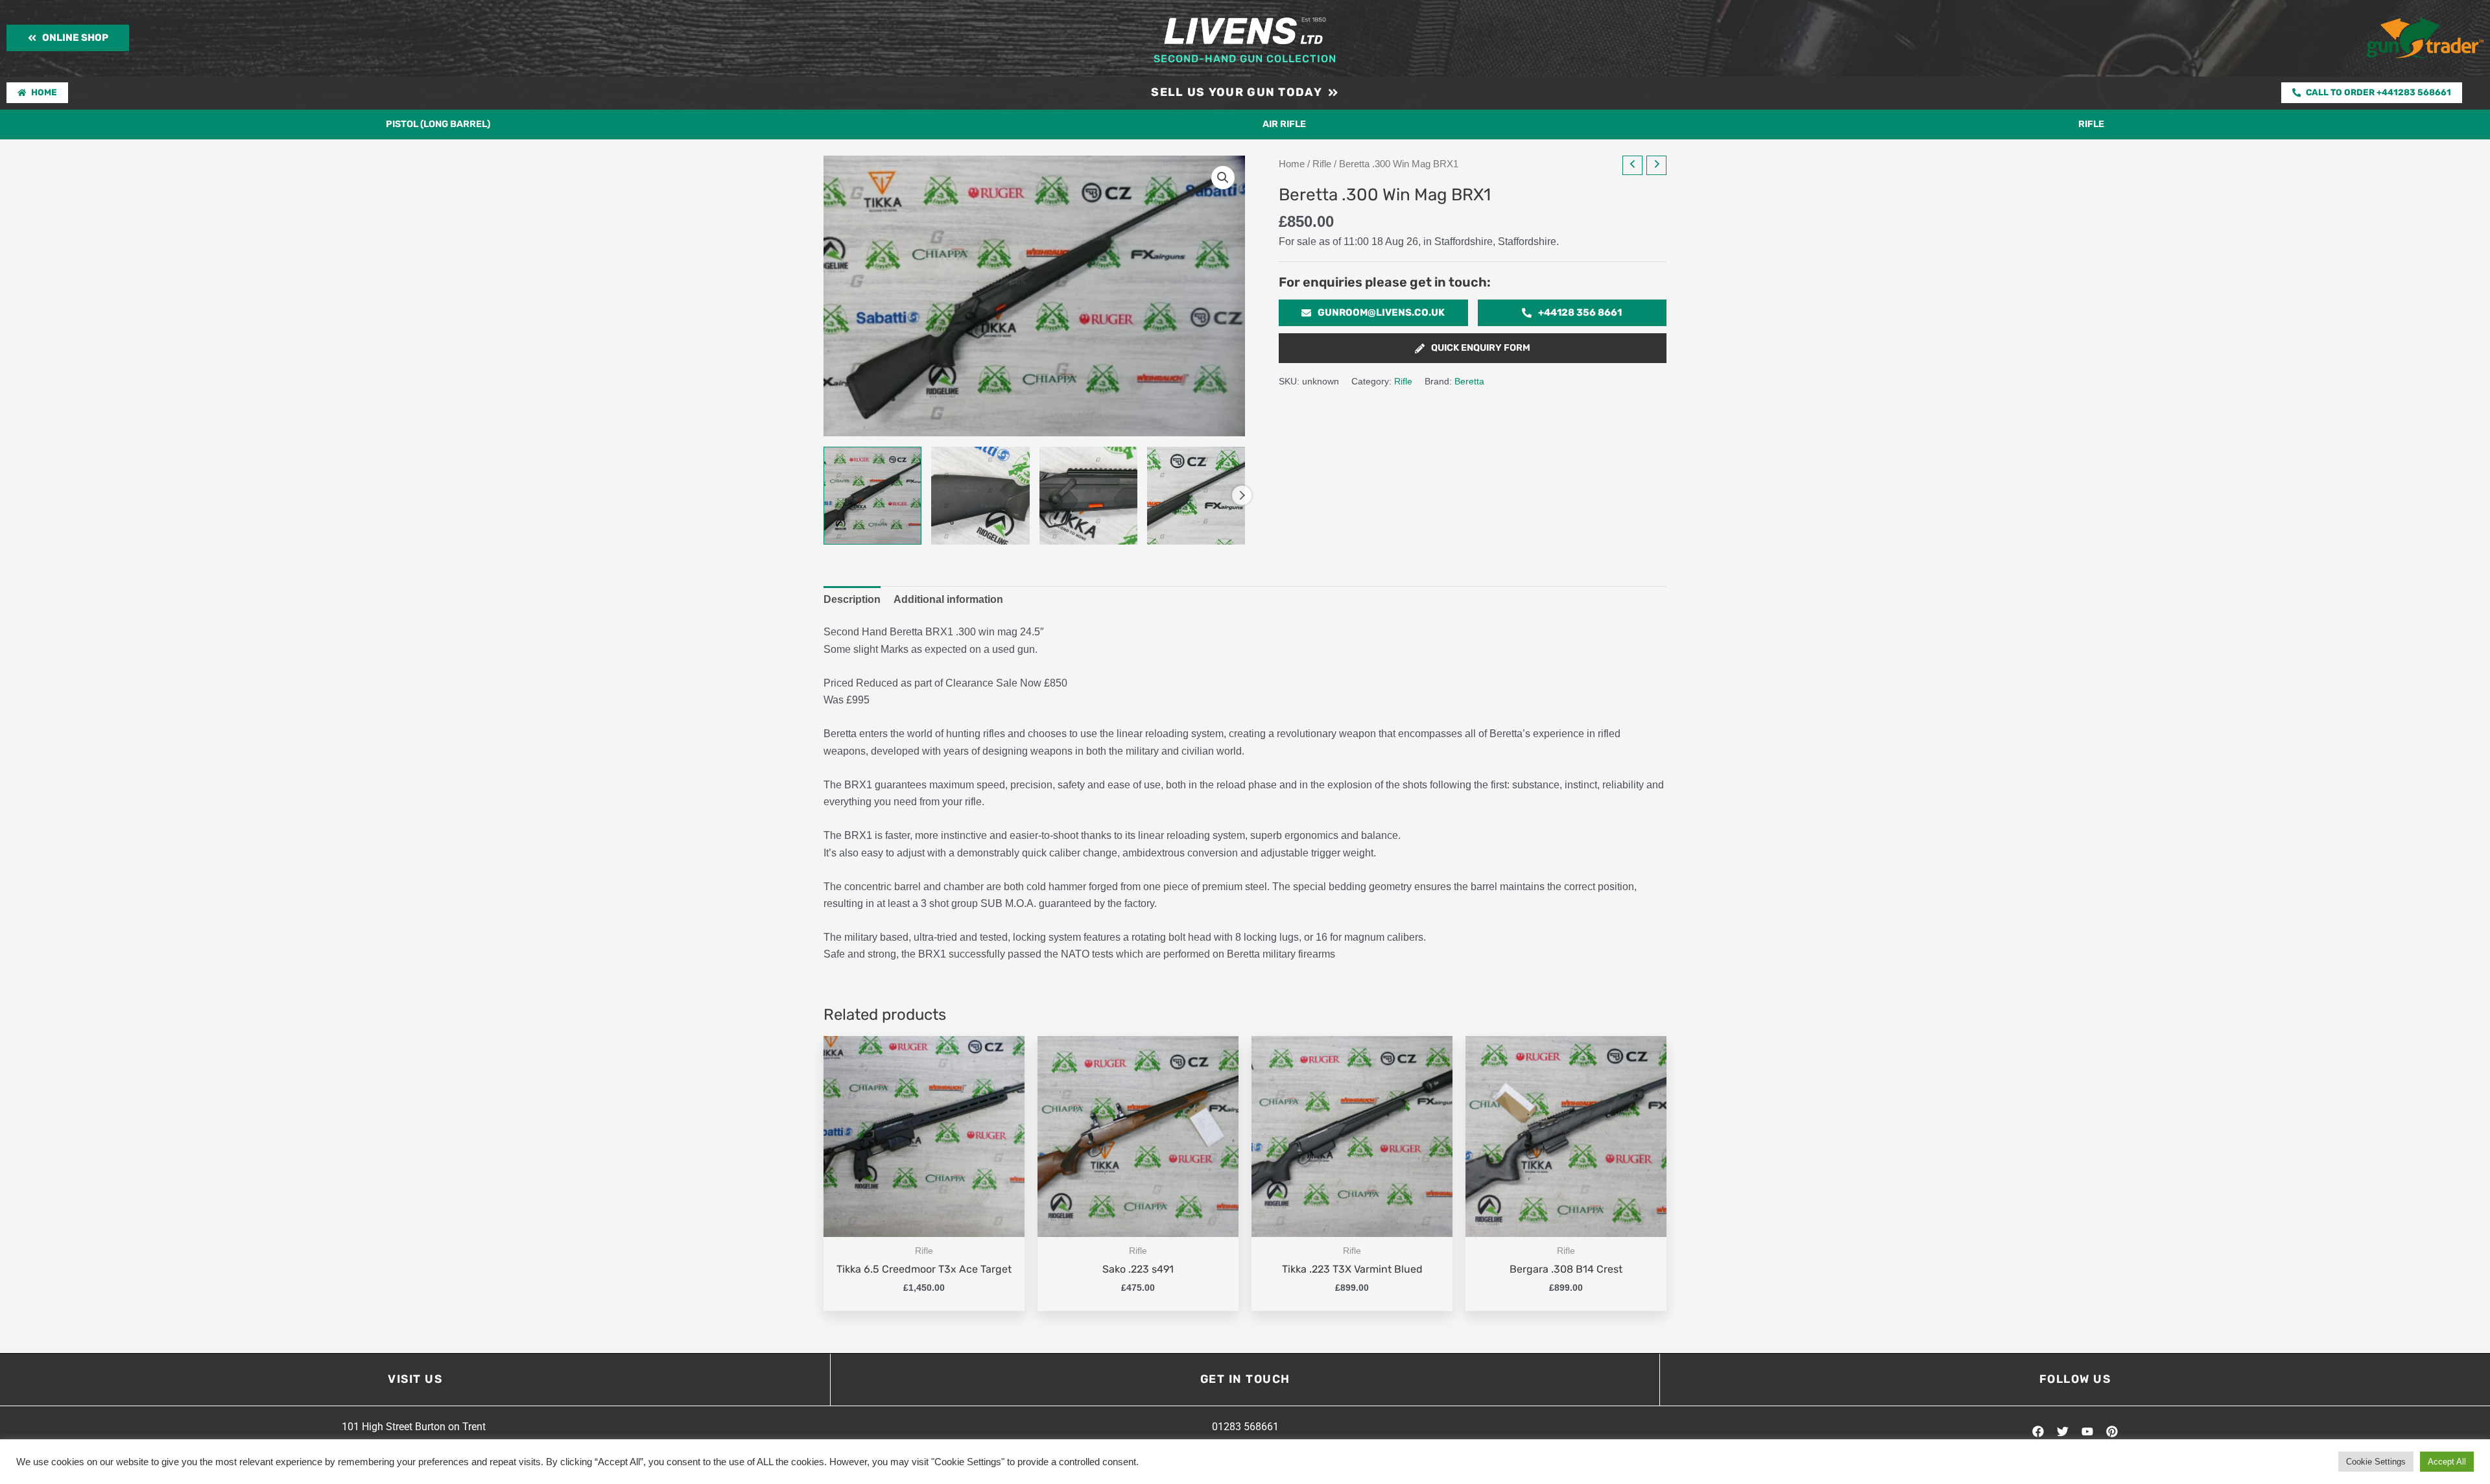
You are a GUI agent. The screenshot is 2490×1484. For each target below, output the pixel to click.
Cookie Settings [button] (2376, 1462)
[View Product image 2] (980, 496)
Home (1292, 164)
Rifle (2091, 124)
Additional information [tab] (948, 599)
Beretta (1469, 381)
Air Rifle (1284, 124)
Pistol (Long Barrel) (438, 124)
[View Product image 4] (1196, 496)
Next (1242, 495)
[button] (1223, 178)
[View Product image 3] (1088, 496)
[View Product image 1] (872, 496)
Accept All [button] (2447, 1462)
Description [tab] (852, 599)
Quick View (924, 1224)
